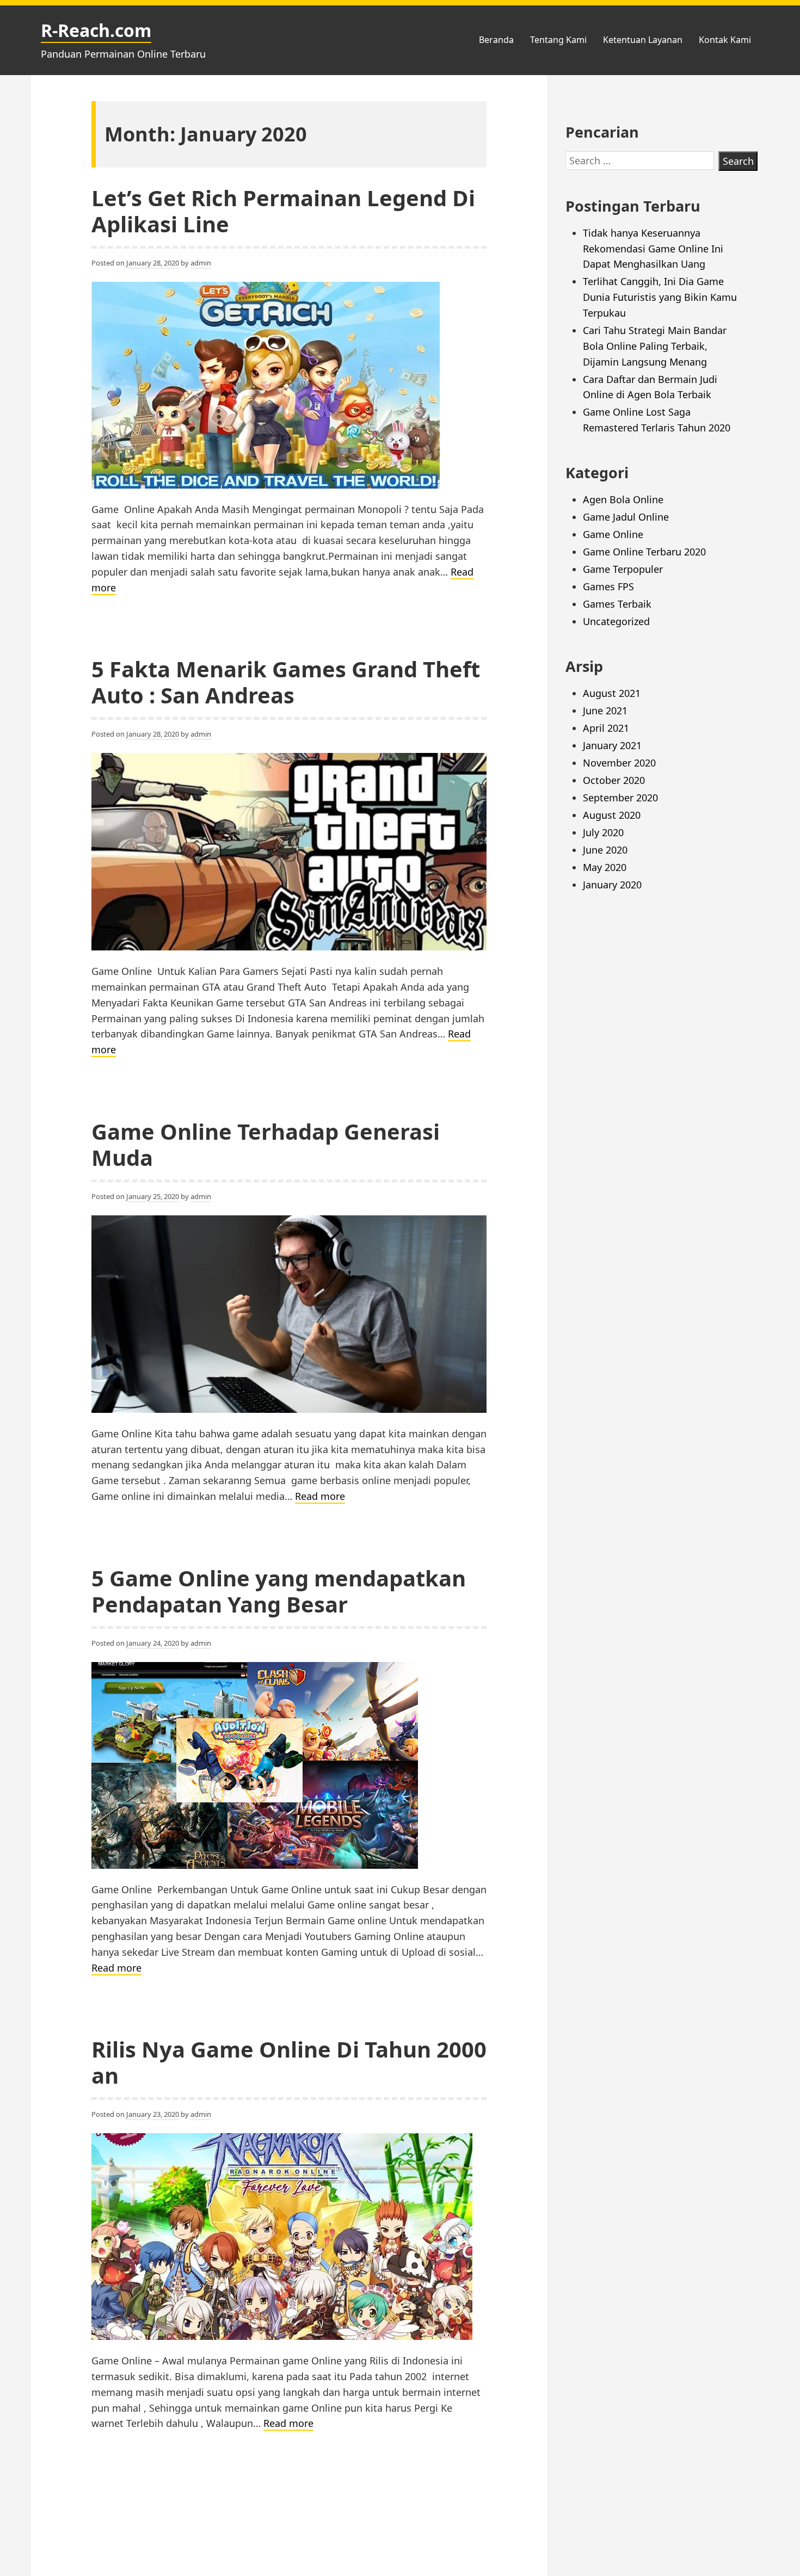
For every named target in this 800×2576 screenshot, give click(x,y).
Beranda (496, 40)
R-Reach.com (96, 30)
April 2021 (606, 728)
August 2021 (612, 693)
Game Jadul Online (626, 517)
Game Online (613, 534)
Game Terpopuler (623, 569)
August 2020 (612, 815)
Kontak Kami (725, 40)
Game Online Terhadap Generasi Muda (266, 1144)
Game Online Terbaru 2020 (644, 552)
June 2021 (605, 711)
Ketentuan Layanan (643, 40)
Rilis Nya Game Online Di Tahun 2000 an (289, 2062)
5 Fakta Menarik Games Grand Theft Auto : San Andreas (286, 682)
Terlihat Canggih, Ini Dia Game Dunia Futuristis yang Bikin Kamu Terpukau (660, 297)
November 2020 (619, 763)
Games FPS (608, 586)
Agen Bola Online (623, 499)
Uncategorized (616, 621)
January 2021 (612, 745)
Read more (320, 1497)
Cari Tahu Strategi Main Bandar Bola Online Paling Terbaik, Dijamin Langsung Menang (655, 346)
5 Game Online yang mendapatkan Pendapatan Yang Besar (279, 1591)
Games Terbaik (617, 604)
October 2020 (614, 780)
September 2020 (620, 798)
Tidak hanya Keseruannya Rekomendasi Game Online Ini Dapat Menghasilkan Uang (653, 249)
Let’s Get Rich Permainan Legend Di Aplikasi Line (283, 211)
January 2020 (612, 885)
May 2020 (605, 867)
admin (201, 263)
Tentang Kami (558, 40)
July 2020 (603, 832)
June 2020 (605, 850)
